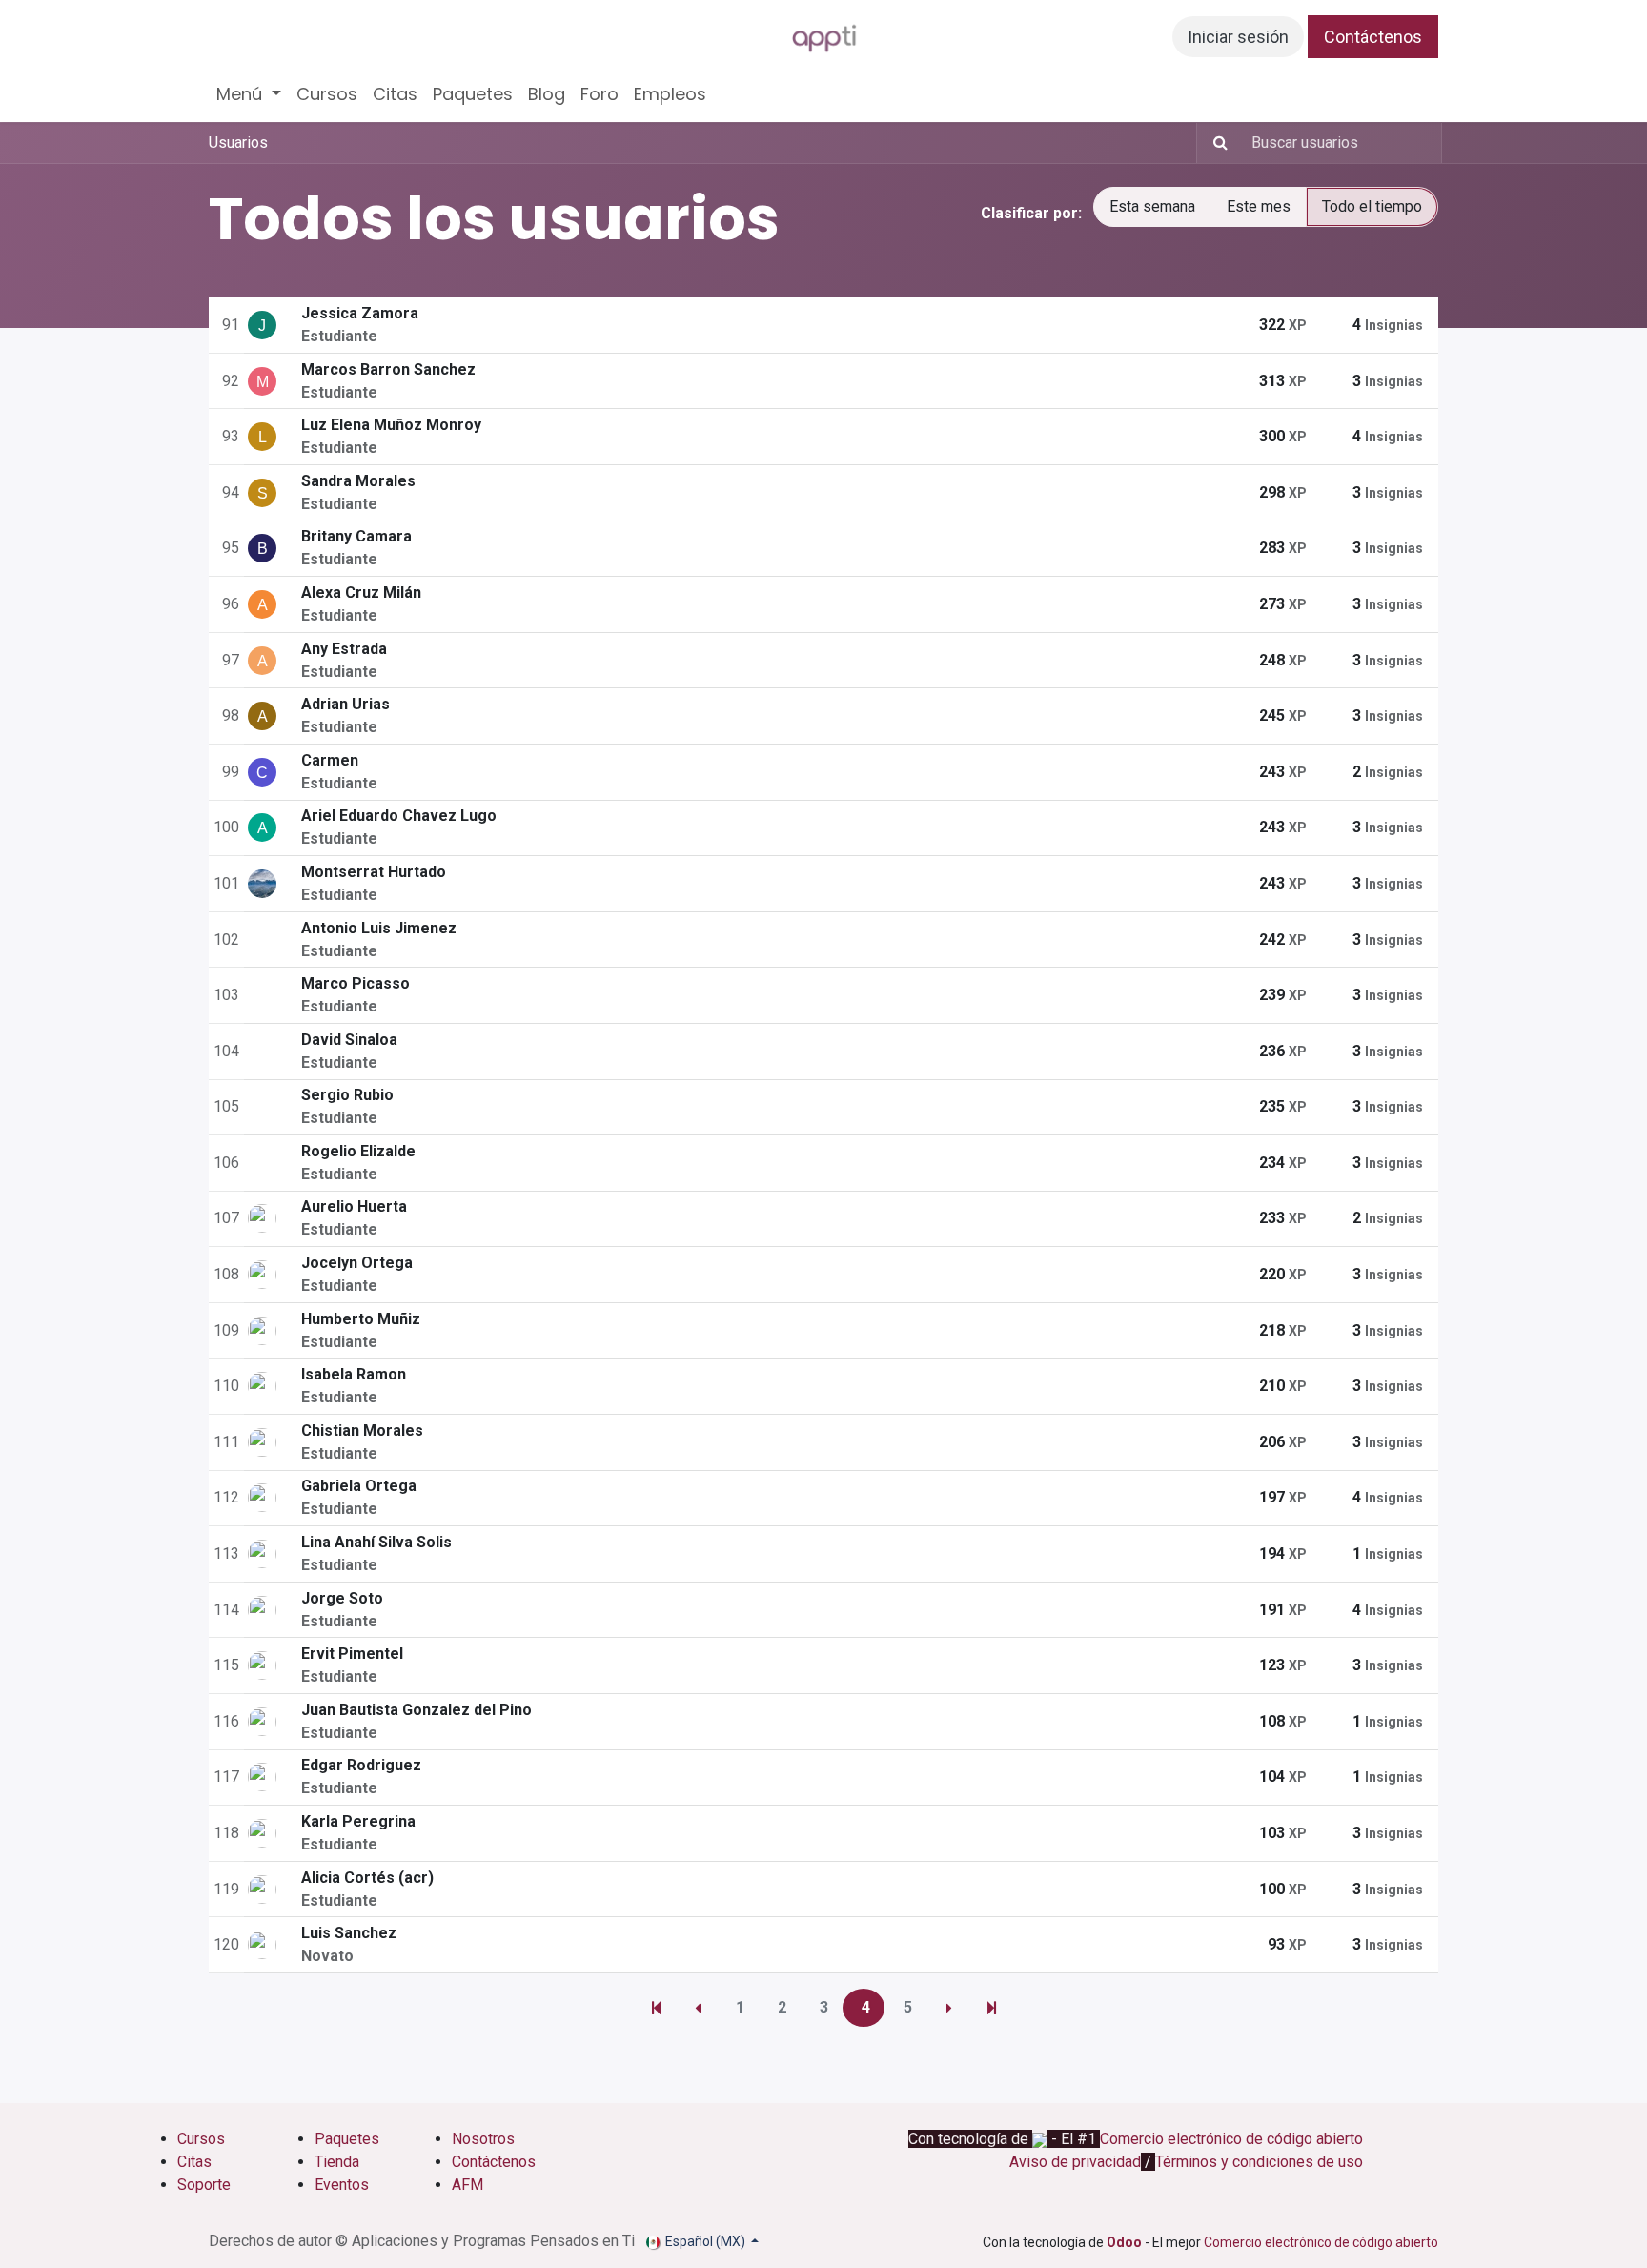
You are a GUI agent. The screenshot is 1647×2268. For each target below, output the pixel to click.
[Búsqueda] (1215, 143)
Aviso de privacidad (1075, 2162)
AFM (468, 2185)
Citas (194, 2162)
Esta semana (1152, 206)
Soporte (204, 2185)
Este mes (1259, 206)
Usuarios (238, 143)
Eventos (342, 2185)
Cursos (201, 2139)
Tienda (337, 2162)
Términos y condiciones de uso (1259, 2162)
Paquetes (347, 2139)
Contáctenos (1373, 37)
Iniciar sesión (1238, 37)
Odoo (1126, 2242)
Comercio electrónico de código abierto (1231, 2139)
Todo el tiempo (1372, 206)
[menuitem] (249, 94)
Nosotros (485, 2139)
